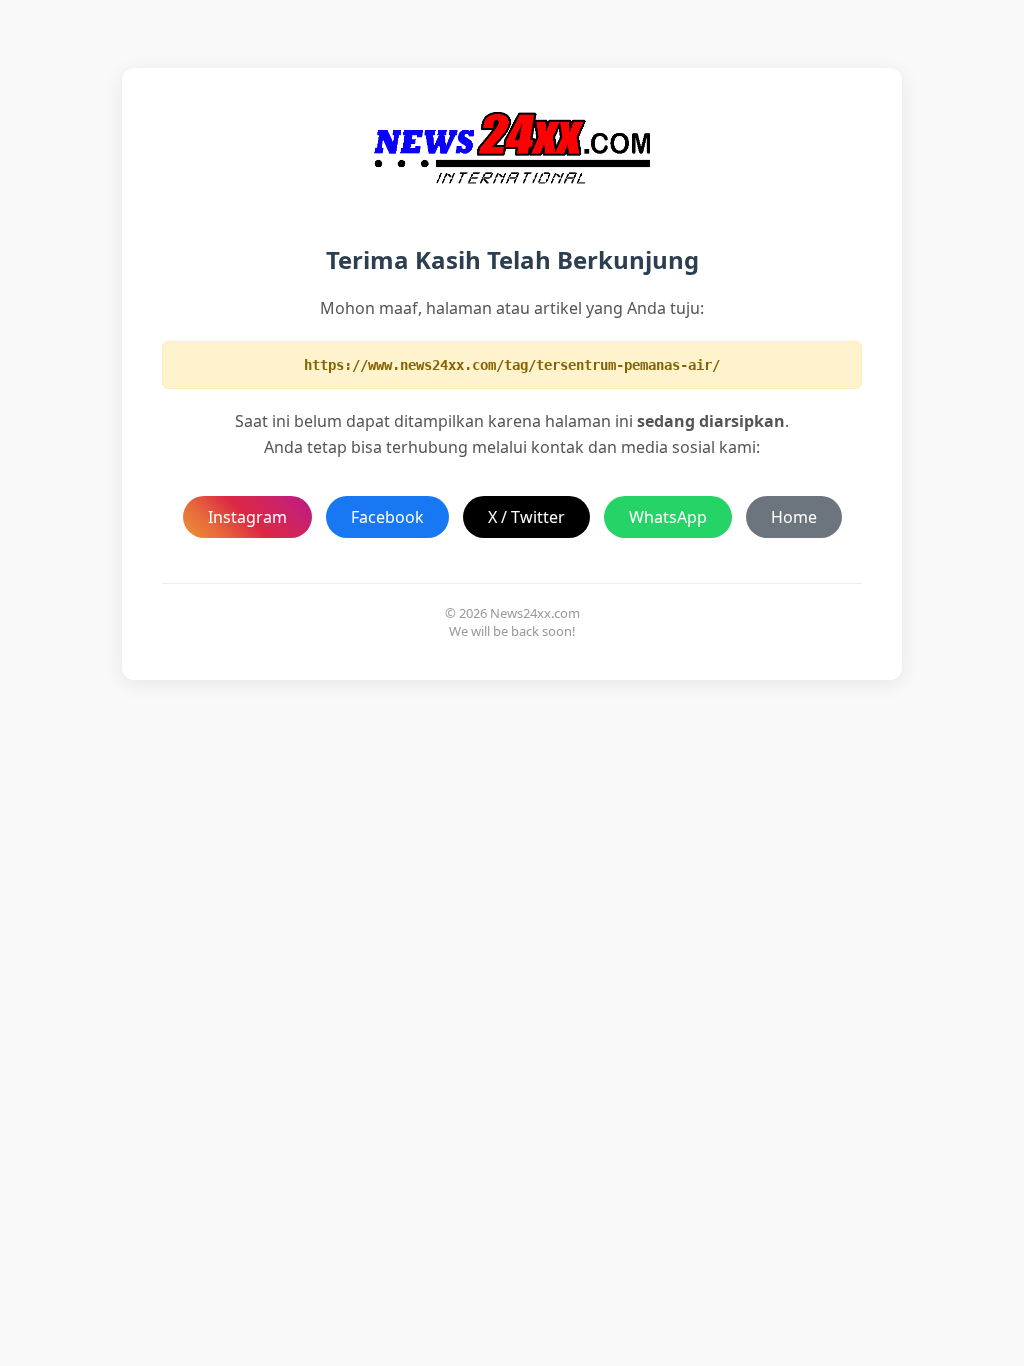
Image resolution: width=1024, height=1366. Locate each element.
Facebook (387, 517)
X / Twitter (526, 517)
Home (794, 517)
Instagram (247, 517)
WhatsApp (668, 517)
